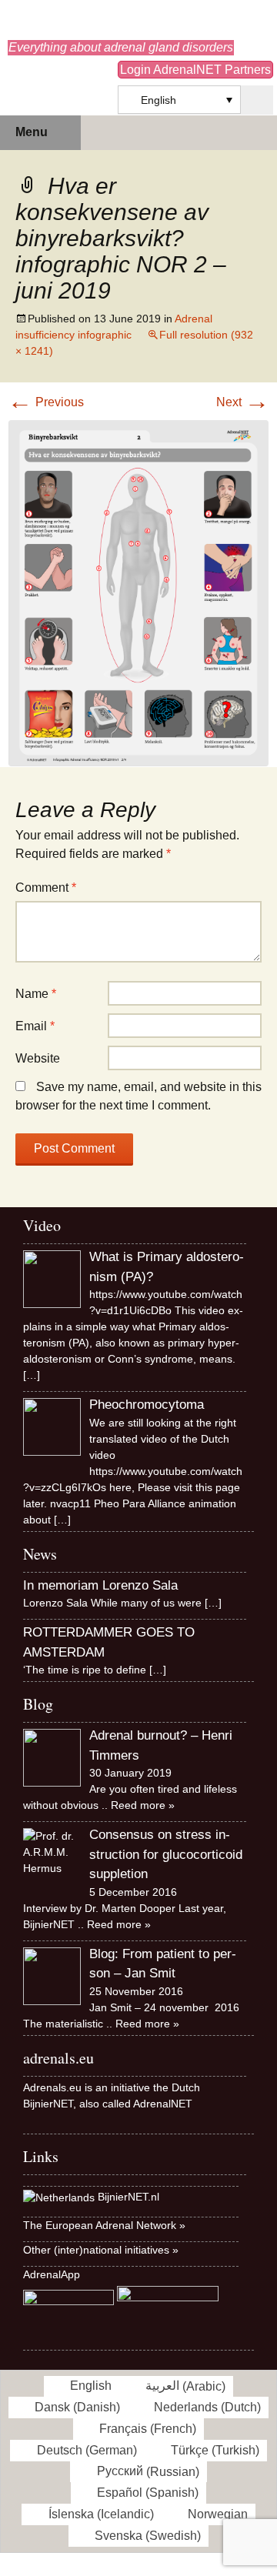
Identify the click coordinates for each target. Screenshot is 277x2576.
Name (36, 994)
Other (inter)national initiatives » (101, 2250)
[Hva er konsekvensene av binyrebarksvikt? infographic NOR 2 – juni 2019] (138, 592)
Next (243, 402)
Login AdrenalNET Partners (195, 70)
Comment (46, 888)
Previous (46, 402)
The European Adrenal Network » (104, 2225)
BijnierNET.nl (128, 2197)
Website (38, 1058)
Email (35, 1026)
